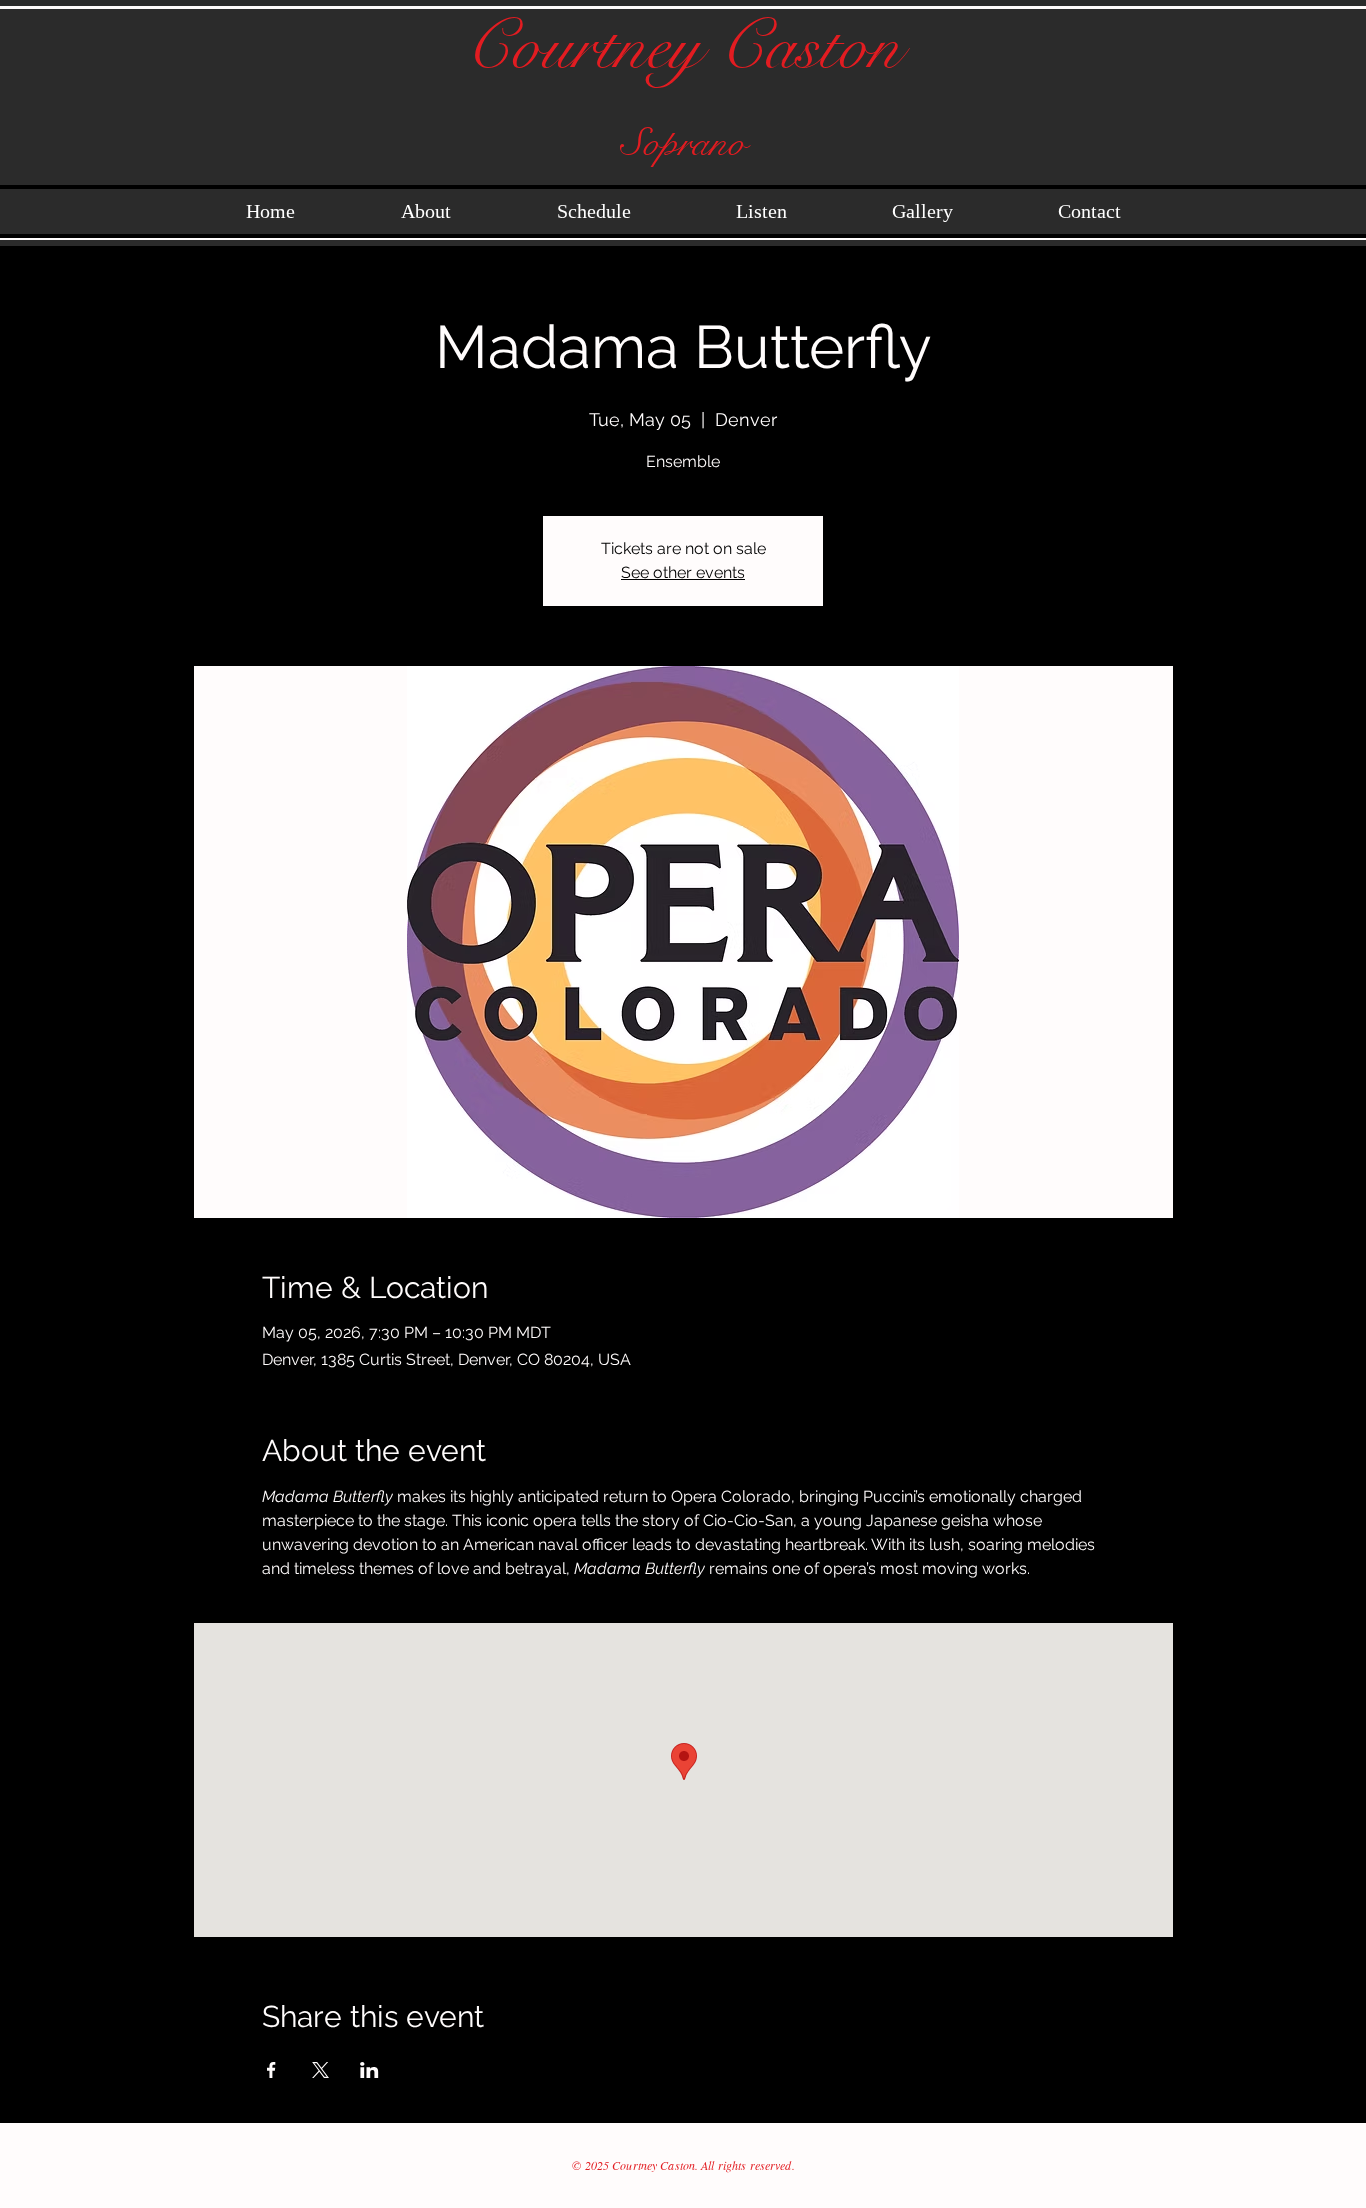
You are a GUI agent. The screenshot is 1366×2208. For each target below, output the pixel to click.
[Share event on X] (320, 2070)
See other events (683, 572)
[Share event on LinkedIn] (369, 2070)
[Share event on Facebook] (271, 2070)
